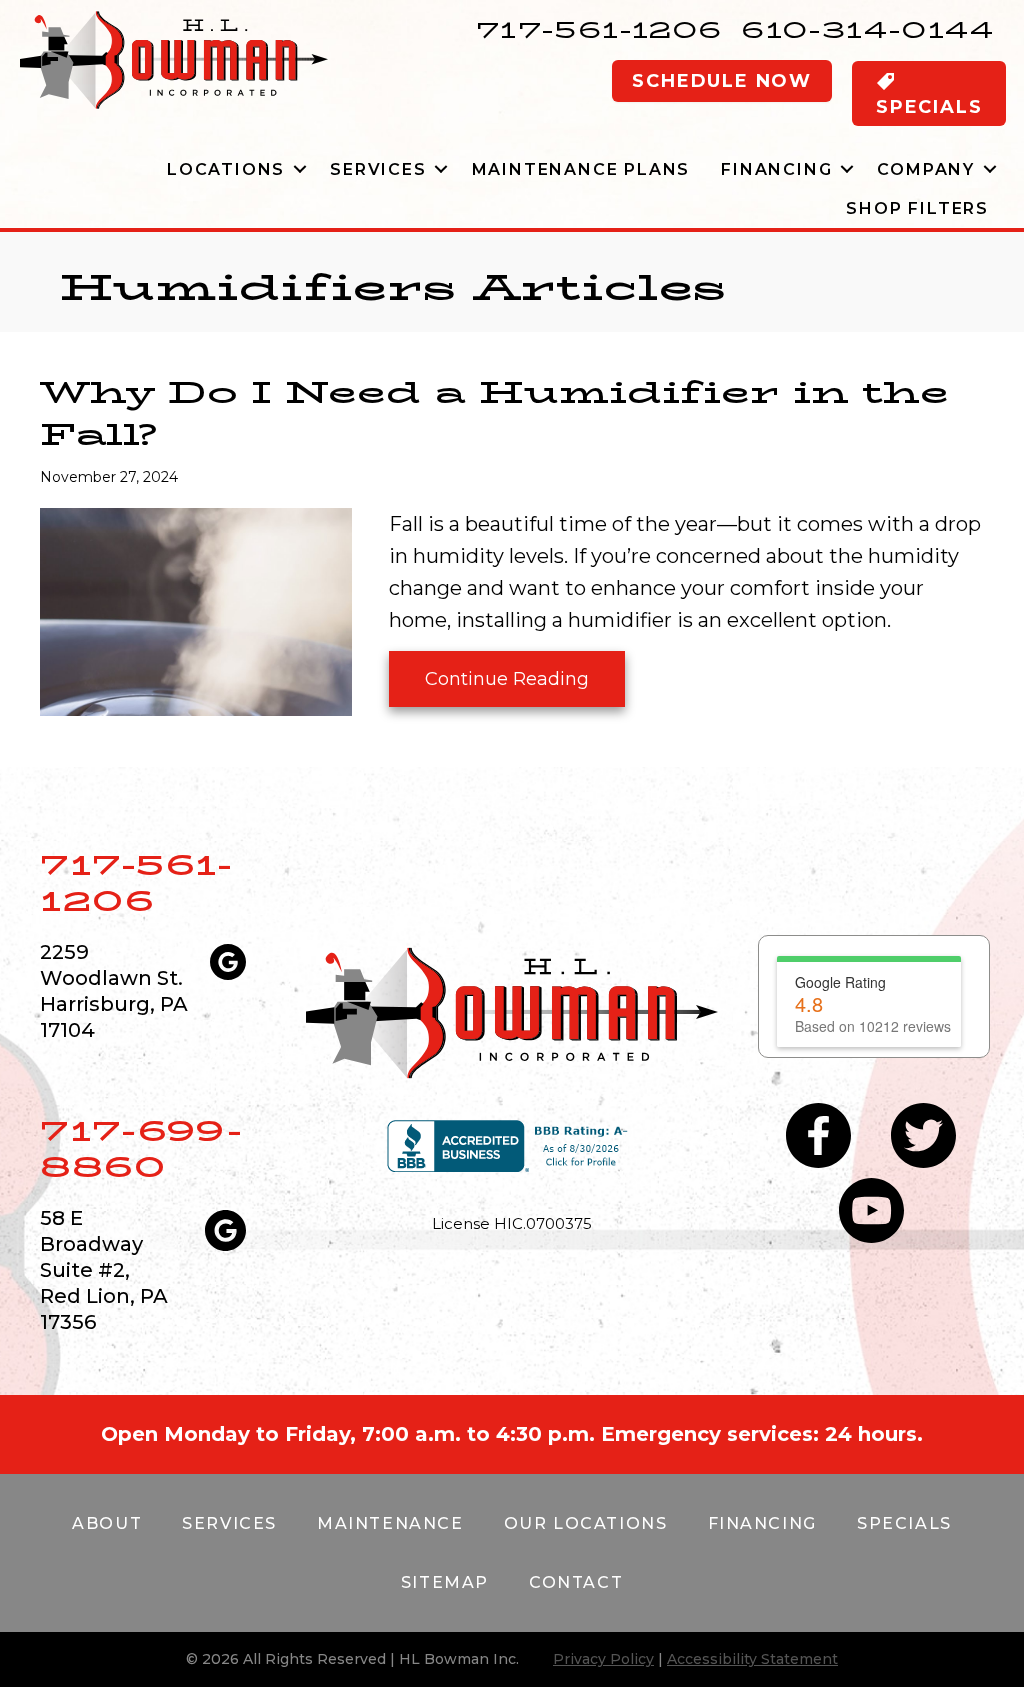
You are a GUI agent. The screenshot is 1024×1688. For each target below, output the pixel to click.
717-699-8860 (141, 1148)
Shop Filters (917, 208)
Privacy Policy (603, 1659)
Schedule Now (722, 81)
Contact (576, 1582)
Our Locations (586, 1523)
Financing (776, 169)
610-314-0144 (867, 29)
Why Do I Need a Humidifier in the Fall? (494, 413)
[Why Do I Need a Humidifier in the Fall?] (196, 610)
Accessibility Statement (752, 1659)
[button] (299, 169)
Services (378, 169)
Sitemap (445, 1582)
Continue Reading (507, 687)
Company (926, 169)
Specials (904, 1523)
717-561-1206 (599, 29)
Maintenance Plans (581, 169)
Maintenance (390, 1523)
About (107, 1523)
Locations (226, 169)
